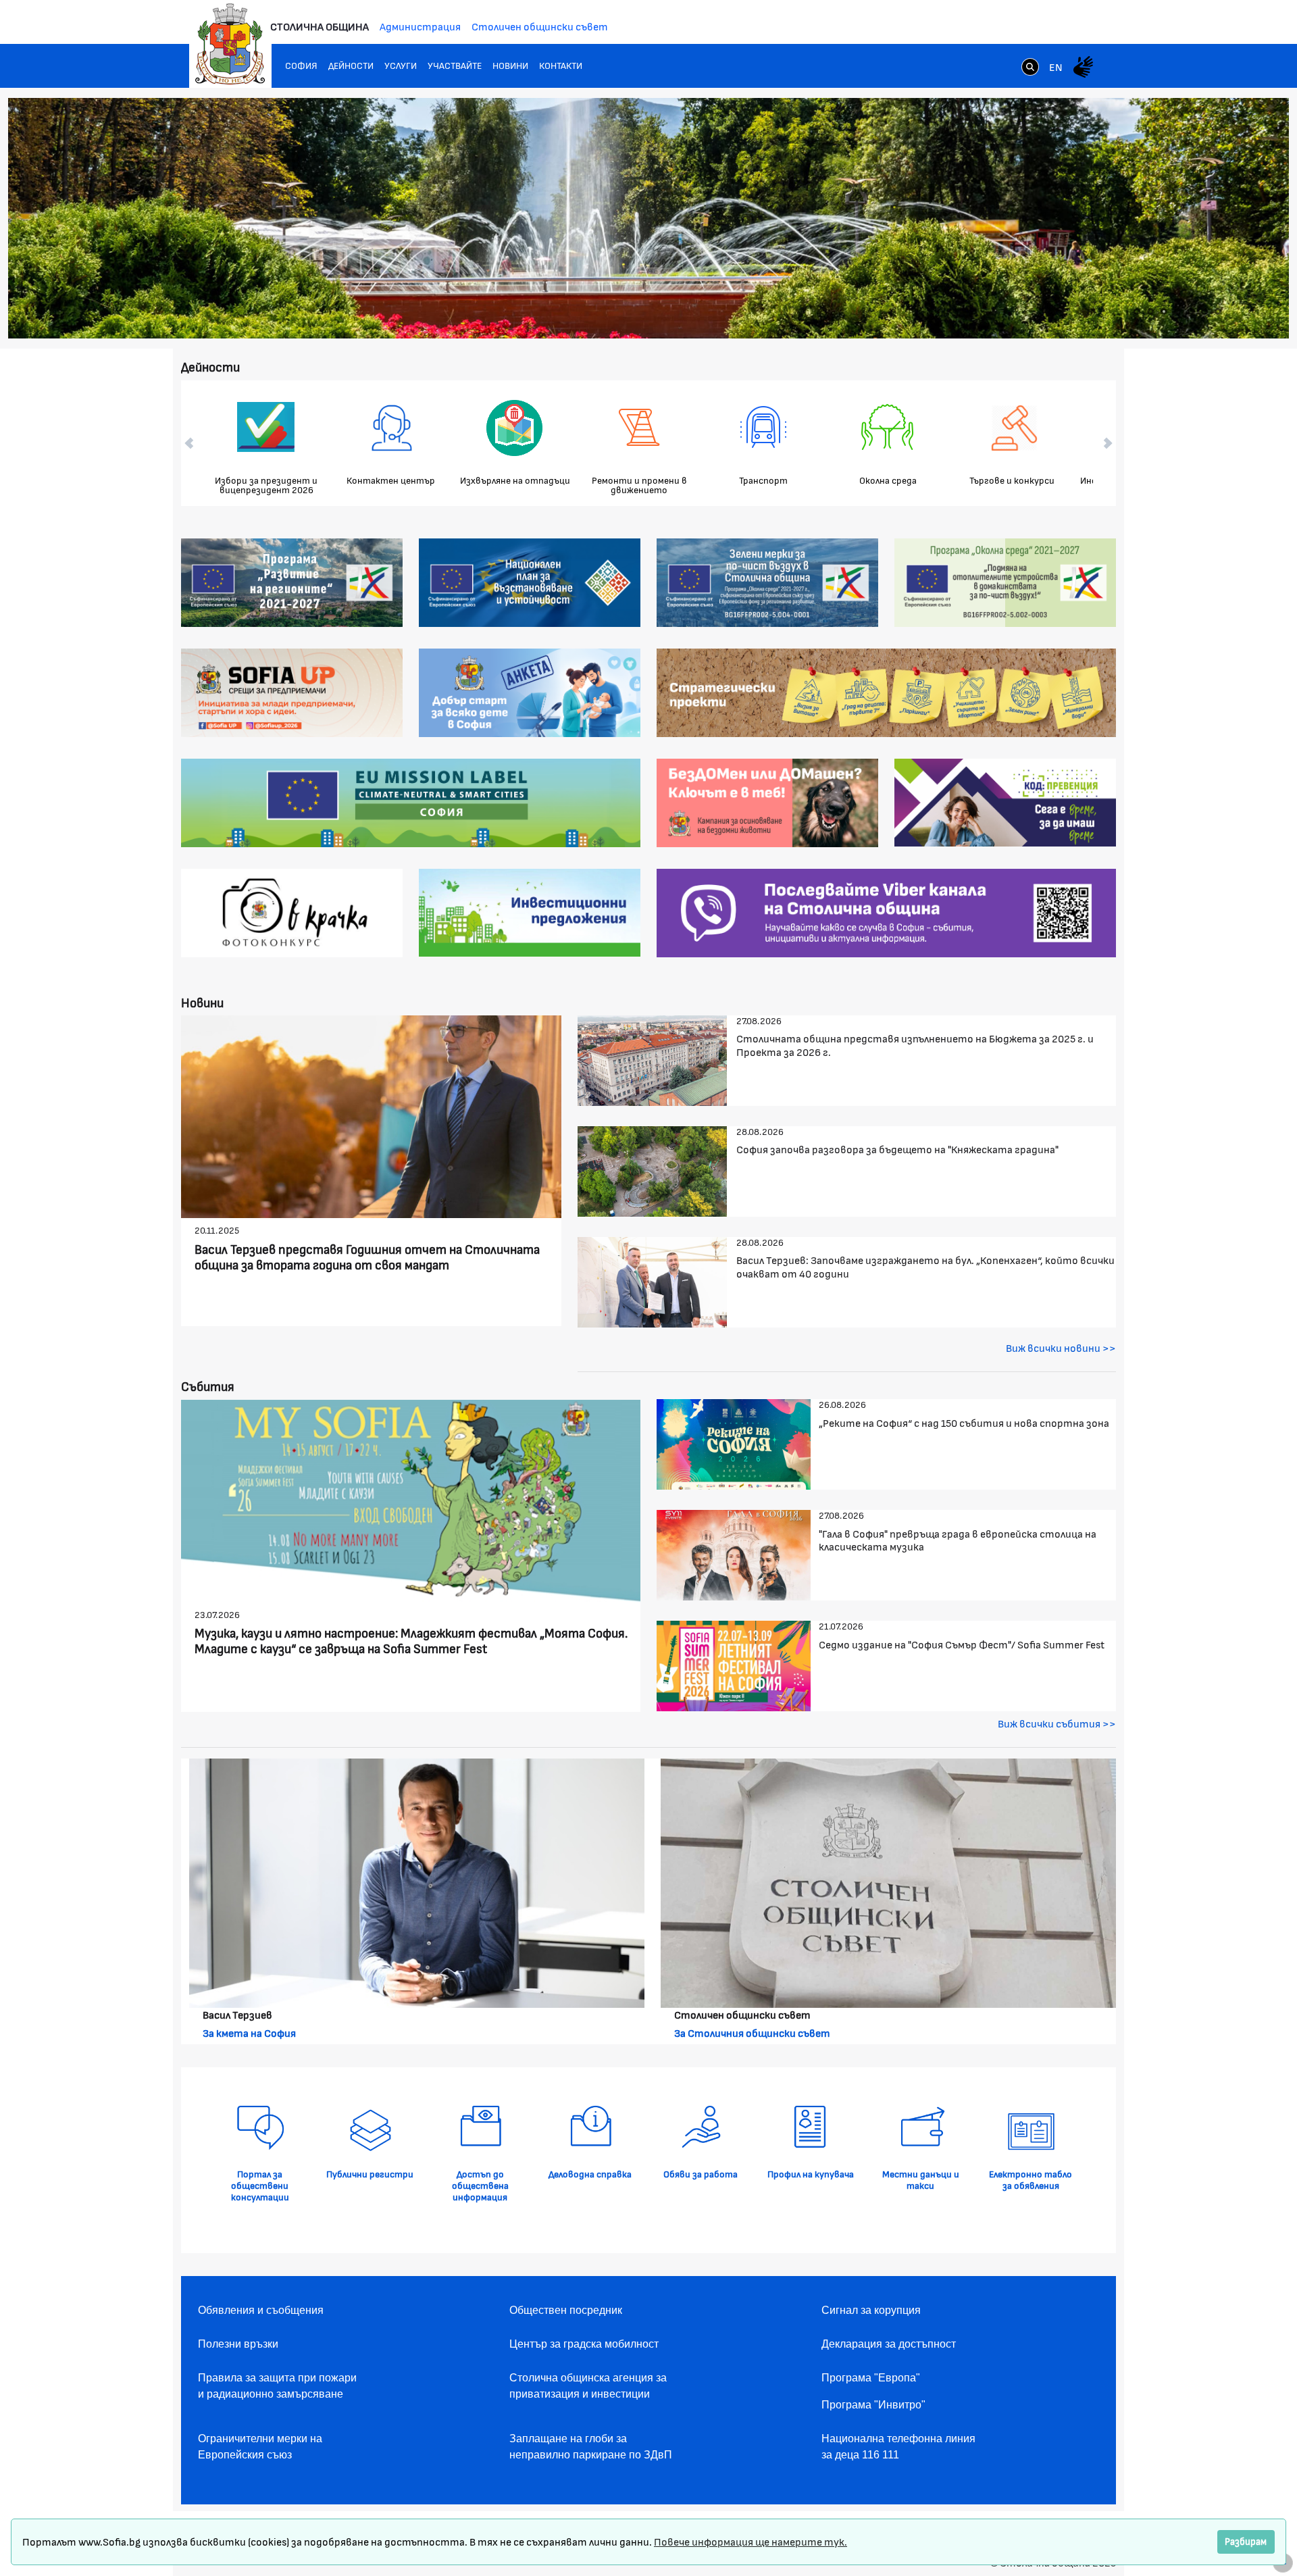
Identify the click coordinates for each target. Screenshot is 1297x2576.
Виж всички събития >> (1057, 1723)
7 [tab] (1218, 311)
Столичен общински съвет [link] (540, 26)
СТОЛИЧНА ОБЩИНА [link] (320, 26)
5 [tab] (1191, 311)
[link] (1030, 68)
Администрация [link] (420, 26)
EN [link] (1056, 67)
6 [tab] (1204, 311)
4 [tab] (1177, 311)
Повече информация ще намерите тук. (751, 2541)
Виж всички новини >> (1061, 1347)
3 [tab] (1164, 311)
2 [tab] (1150, 311)
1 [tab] (1137, 311)
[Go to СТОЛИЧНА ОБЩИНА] (230, 44)
